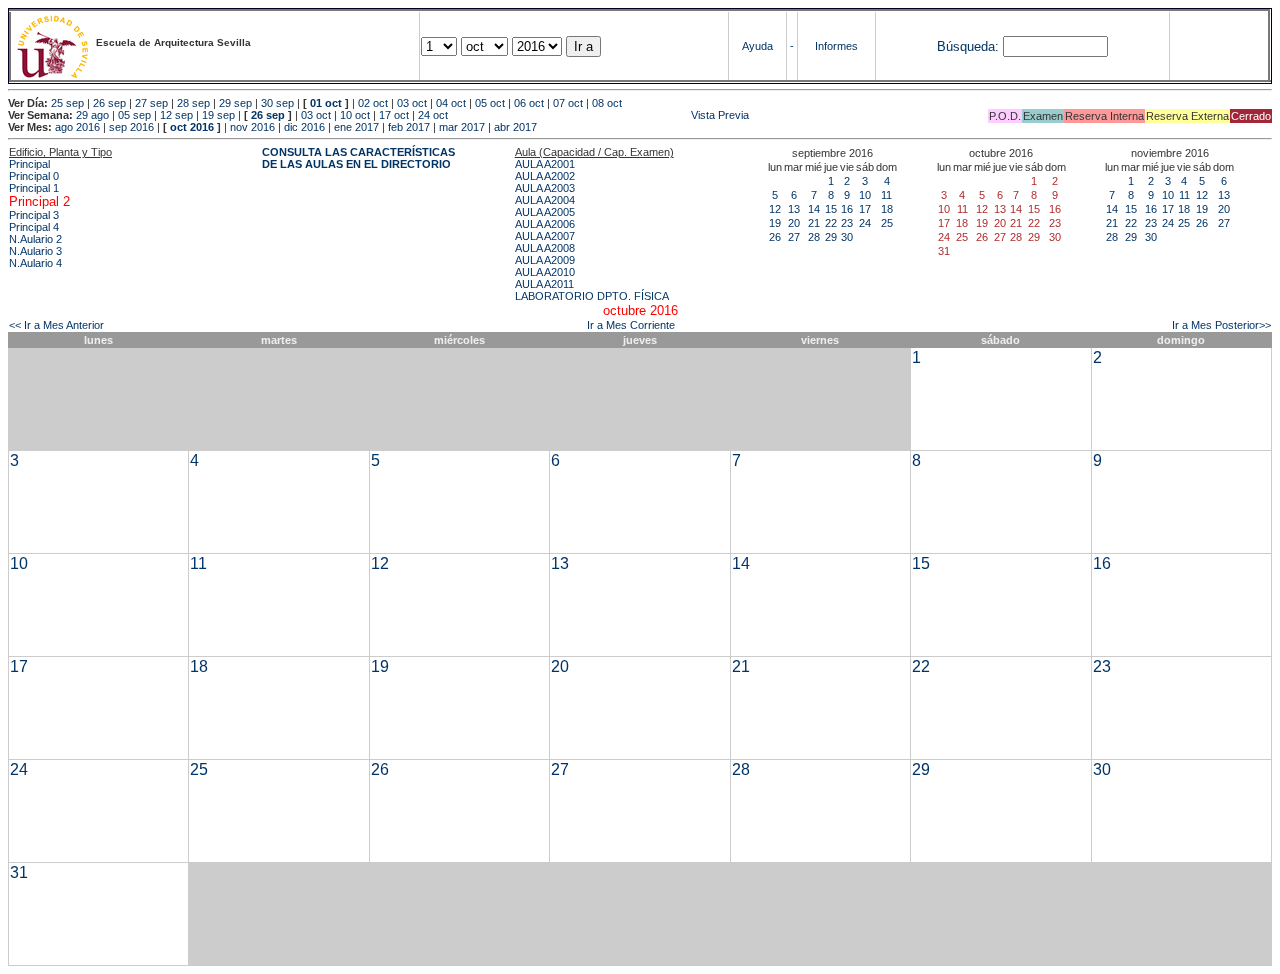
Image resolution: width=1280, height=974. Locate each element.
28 (814, 237)
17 (865, 209)
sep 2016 (131, 127)
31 (19, 872)
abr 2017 (515, 127)
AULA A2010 (545, 272)
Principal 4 (34, 227)
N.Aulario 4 (35, 263)
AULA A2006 (545, 224)
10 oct (355, 115)
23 (847, 223)
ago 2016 (77, 127)
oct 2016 (192, 127)
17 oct (394, 115)
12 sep (176, 115)
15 (831, 209)
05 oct (490, 103)
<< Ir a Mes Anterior (56, 325)
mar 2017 (462, 127)
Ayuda (757, 46)
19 (775, 223)
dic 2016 (304, 127)
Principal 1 (34, 188)
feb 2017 (409, 127)
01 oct (326, 103)
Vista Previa (600, 115)
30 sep (277, 103)
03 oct (412, 103)
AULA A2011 (544, 284)
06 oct (529, 103)
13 (794, 209)
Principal (29, 164)
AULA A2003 (545, 188)
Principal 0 (34, 176)
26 (775, 237)
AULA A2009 (545, 260)
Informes (836, 46)
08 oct (607, 103)
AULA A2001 (545, 164)
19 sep (218, 115)
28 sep (193, 103)
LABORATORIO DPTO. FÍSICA (592, 296)
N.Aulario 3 (35, 251)
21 (814, 223)
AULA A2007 (545, 236)
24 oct (433, 115)
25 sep (67, 103)
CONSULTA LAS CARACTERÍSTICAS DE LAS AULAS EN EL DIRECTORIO (358, 158)
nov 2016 (252, 127)
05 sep (134, 115)
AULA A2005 (545, 212)
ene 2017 (356, 127)
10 (865, 195)
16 (847, 209)
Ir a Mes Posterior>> (1221, 325)
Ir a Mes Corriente (631, 325)
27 (794, 237)
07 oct (568, 103)
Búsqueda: (968, 46)
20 (794, 223)
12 (775, 209)
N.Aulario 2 (35, 239)
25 (887, 223)
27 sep (151, 103)
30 (847, 237)
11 (886, 195)
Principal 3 (34, 215)
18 (887, 209)
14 (814, 209)
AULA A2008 (545, 248)
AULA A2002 (545, 176)
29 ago (92, 115)
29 (831, 237)
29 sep (235, 103)
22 (831, 223)
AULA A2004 (545, 200)
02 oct (373, 103)
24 (865, 223)
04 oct (451, 103)
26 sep (109, 103)
